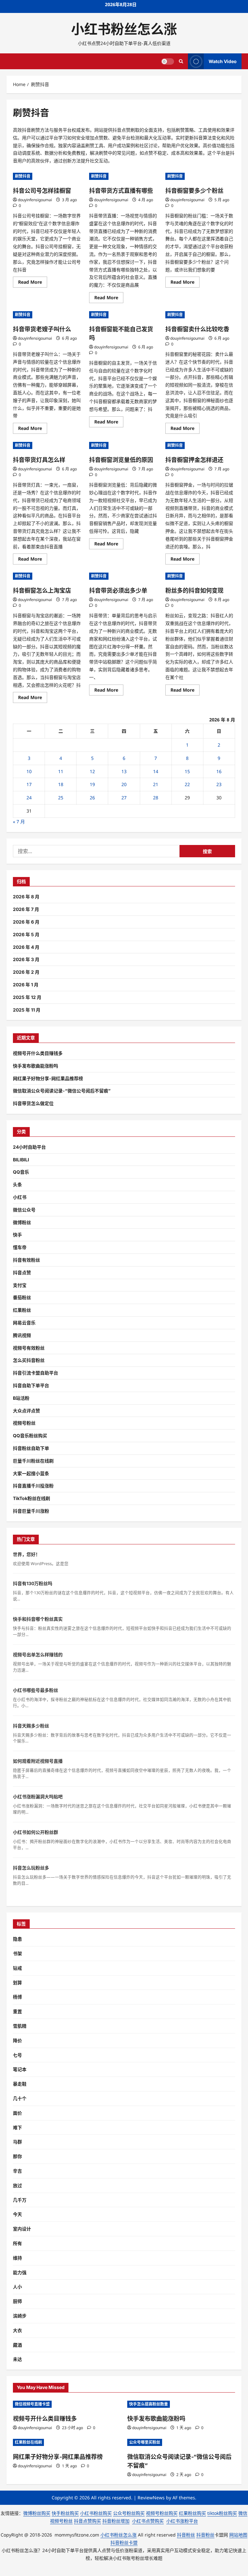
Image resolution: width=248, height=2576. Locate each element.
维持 (17, 2258)
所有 (17, 2243)
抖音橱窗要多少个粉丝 (194, 191)
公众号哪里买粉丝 (145, 2442)
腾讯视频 (22, 1335)
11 (61, 771)
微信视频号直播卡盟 (32, 2404)
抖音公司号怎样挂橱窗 (42, 191)
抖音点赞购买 (88, 2521)
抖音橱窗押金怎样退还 (194, 460)
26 (92, 798)
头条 (17, 1184)
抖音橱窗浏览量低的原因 (121, 460)
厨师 (17, 2301)
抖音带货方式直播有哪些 (121, 191)
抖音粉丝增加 (116, 2521)
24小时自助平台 (29, 1147)
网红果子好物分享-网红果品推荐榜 (48, 1078)
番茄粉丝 (22, 1297)
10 (29, 771)
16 (219, 771)
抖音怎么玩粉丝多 (31, 1868)
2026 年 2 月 (26, 972)
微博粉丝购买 (37, 2513)
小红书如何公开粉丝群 (36, 1832)
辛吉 (17, 2171)
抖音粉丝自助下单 (31, 1448)
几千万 (20, 2200)
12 (92, 771)
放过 (17, 2185)
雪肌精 (20, 2026)
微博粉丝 (22, 1222)
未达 (17, 2359)
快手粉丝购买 (65, 2513)
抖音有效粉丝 (26, 1260)
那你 (17, 2156)
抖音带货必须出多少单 (118, 591)
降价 (17, 2040)
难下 (17, 2127)
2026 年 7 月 (26, 909)
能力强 (20, 2272)
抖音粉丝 (186, 2535)
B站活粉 (21, 1398)
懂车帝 (20, 1247)
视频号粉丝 (24, 1423)
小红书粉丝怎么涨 (124, 29)
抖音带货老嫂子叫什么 (42, 329)
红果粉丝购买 (192, 2513)
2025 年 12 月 (27, 997)
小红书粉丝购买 (96, 2513)
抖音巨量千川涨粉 (31, 1511)
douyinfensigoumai (35, 200)
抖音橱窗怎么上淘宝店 (42, 591)
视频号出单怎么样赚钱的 (38, 1655)
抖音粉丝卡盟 (124, 2543)
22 (187, 784)
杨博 (17, 1997)
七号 (17, 2055)
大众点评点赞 (26, 1411)
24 (29, 798)
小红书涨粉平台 (182, 2521)
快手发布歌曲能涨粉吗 (36, 1066)
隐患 (17, 1939)
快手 (17, 1235)
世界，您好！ (26, 1554)
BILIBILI (21, 1160)
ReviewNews (151, 2498)
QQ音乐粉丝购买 (30, 1436)
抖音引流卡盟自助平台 (36, 1373)
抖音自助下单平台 (31, 1385)
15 (187, 771)
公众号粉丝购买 (129, 2513)
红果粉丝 (22, 1310)
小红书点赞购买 (148, 2521)
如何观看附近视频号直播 (38, 1761)
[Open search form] (181, 61)
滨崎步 (20, 2316)
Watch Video (223, 61)
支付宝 (20, 1285)
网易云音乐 (24, 1323)
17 (29, 784)
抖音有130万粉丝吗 (33, 1583)
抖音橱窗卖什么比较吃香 (197, 329)
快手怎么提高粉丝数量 (149, 2404)
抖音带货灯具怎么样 (39, 460)
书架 (17, 1953)
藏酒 (17, 2345)
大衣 (17, 2330)
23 (219, 784)
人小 (17, 2287)
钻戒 (17, 1968)
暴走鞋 (20, 2084)
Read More (33, 283)
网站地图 (238, 2535)
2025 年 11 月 (27, 1010)
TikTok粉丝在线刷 (31, 1498)
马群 (17, 2142)
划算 (17, 1983)
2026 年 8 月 (26, 897)
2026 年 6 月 (26, 922)
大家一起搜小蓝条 (31, 1473)
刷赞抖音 (23, 176)
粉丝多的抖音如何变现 (194, 591)
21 (156, 784)
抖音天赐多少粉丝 (31, 1726)
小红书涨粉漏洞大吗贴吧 (38, 1797)
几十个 (20, 2098)
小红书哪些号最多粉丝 (36, 1690)
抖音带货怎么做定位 (33, 1103)
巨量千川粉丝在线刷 (33, 1461)
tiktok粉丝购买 (222, 2513)
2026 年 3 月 (26, 959)
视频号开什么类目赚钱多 (38, 1053)
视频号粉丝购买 (162, 2513)
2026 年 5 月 (26, 934)
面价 (17, 2113)
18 (61, 784)
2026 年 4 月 (26, 947)
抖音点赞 (22, 1272)
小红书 (20, 1197)
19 (92, 784)
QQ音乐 (21, 1172)
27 (124, 798)
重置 (17, 2011)
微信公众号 (24, 1210)
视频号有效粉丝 (29, 1348)
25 (61, 798)
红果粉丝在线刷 (28, 2442)
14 (156, 771)
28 (156, 798)
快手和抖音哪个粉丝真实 (38, 1619)
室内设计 (22, 2229)
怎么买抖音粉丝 (29, 1360)
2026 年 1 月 (26, 985)
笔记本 (20, 2069)
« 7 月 (19, 822)
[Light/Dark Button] (168, 61)
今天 (17, 2214)
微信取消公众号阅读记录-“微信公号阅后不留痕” (62, 1091)
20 (124, 784)
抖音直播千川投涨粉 (33, 1486)
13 (124, 771)
